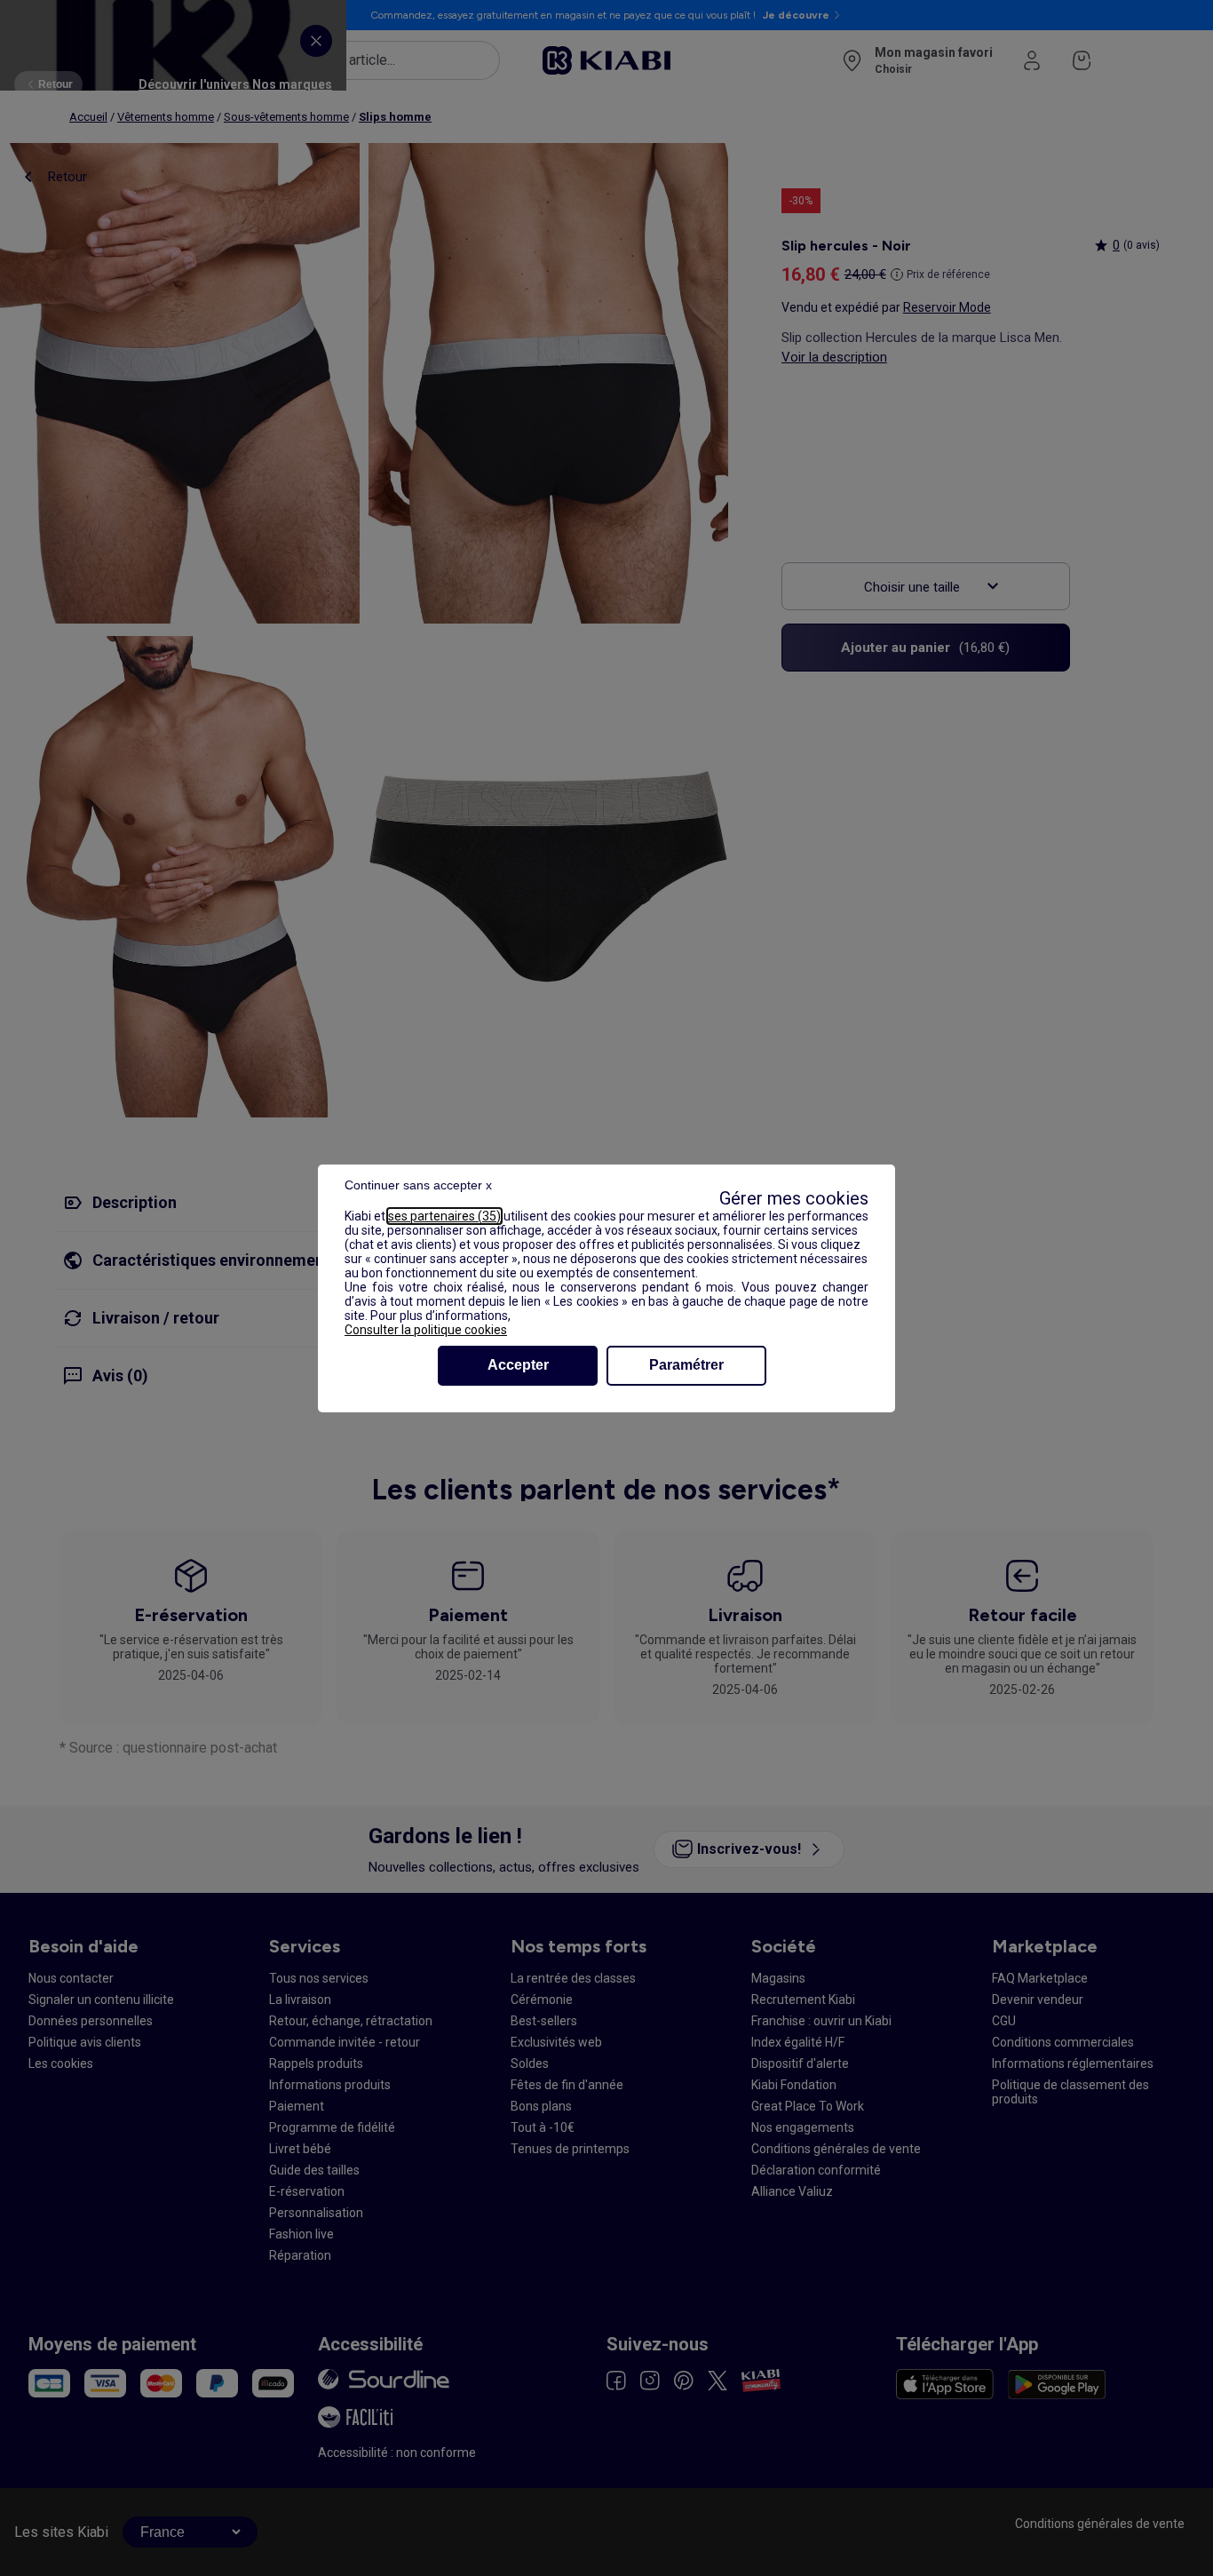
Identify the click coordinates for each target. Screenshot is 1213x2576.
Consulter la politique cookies (426, 1330)
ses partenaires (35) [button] (444, 1216)
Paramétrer (686, 1365)
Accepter (518, 1365)
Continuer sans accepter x (418, 1185)
